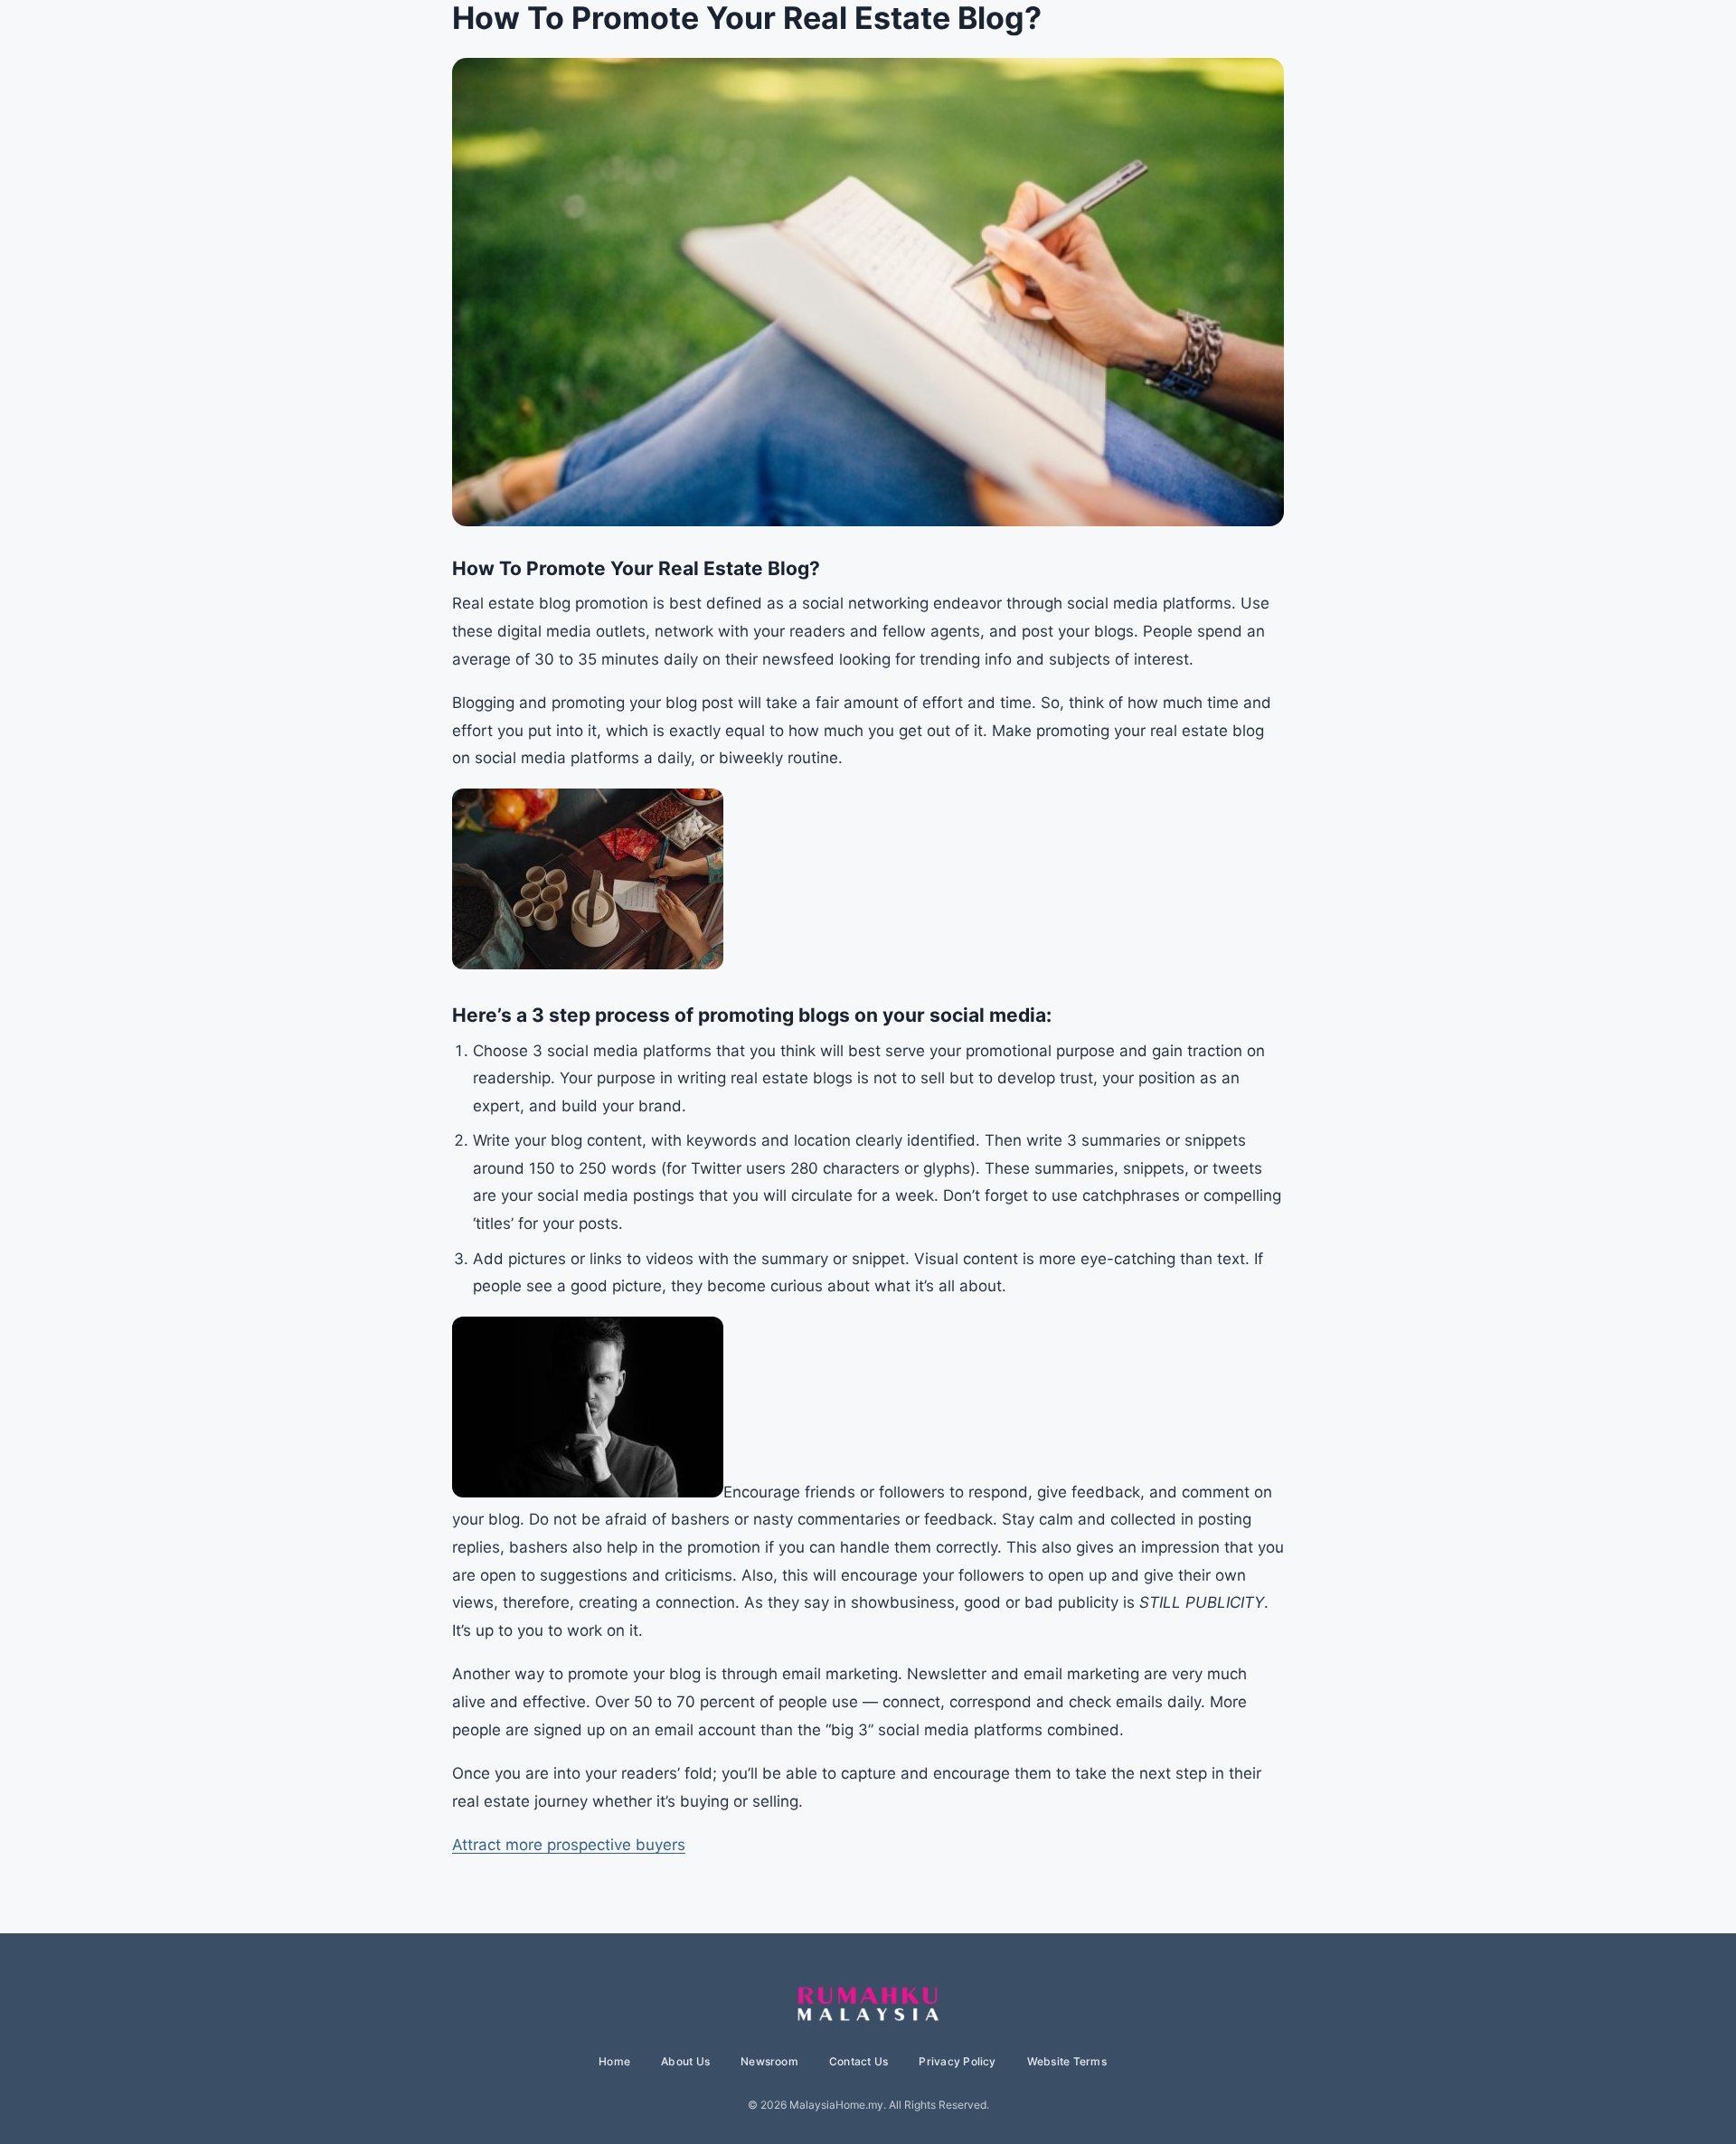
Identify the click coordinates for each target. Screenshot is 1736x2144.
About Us (685, 2061)
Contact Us (859, 2061)
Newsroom (769, 2061)
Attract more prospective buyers (569, 1845)
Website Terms (1067, 2061)
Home (614, 2061)
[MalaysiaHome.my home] (868, 2005)
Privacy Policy (957, 2061)
